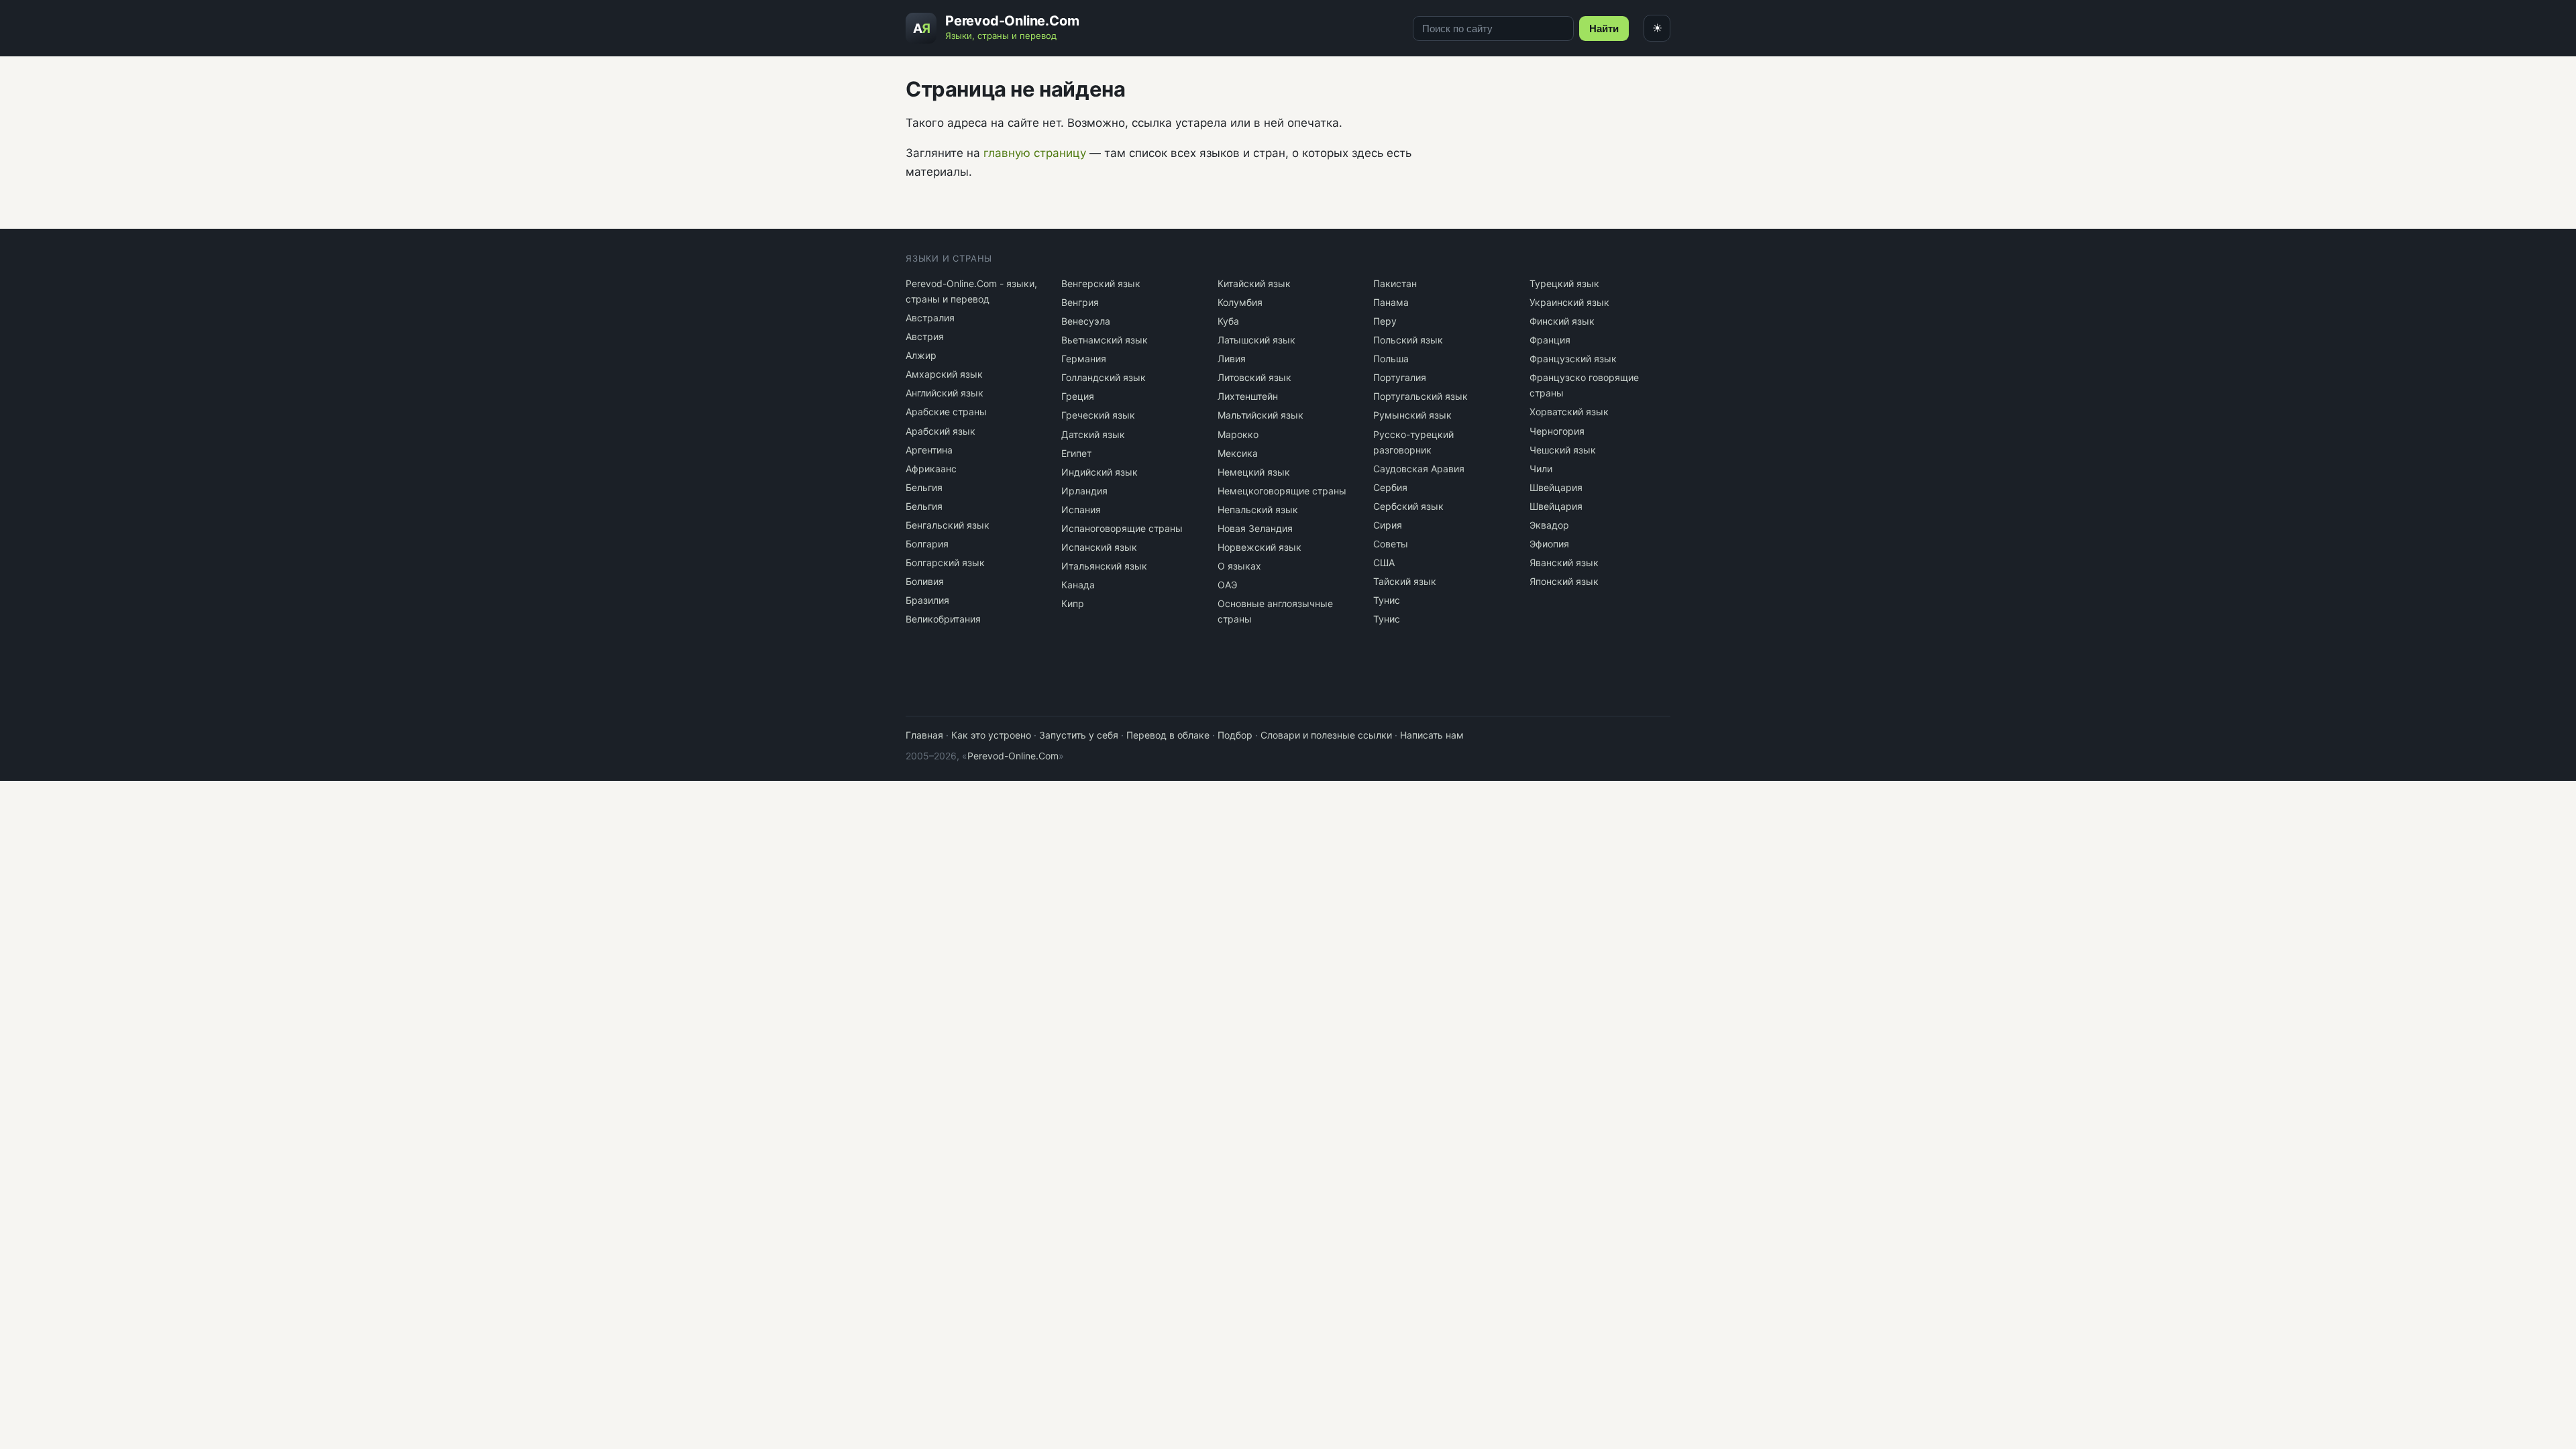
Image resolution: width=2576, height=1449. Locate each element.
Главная (924, 735)
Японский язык (1564, 581)
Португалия (1400, 377)
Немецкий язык (1254, 472)
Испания (1081, 509)
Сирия (1388, 525)
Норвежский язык (1259, 547)
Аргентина (929, 450)
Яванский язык (1564, 562)
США (1384, 562)
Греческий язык (1098, 415)
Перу (1385, 321)
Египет (1076, 453)
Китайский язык (1254, 283)
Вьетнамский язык (1105, 340)
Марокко (1238, 434)
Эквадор (1549, 525)
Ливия (1232, 359)
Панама (1391, 302)
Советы (1391, 544)
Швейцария (1556, 487)
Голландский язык (1104, 377)
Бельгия (924, 487)
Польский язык (1408, 340)
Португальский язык (1420, 396)
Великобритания (943, 619)
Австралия (930, 318)
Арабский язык (941, 431)
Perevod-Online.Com (1013, 756)
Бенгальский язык (948, 525)
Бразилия (927, 600)
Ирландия (1084, 491)
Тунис (1387, 600)
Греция (1078, 396)
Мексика (1238, 453)
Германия (1084, 359)
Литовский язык (1254, 377)
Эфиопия (1549, 544)
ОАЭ (1227, 585)
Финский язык (1562, 321)
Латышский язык (1256, 340)
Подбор (1235, 735)
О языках (1239, 566)
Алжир (921, 355)
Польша (1391, 359)
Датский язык (1093, 434)
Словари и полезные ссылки (1326, 735)
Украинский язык (1569, 302)
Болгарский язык (945, 562)
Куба (1228, 321)
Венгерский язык (1101, 283)
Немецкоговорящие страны (1282, 491)
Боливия (925, 581)
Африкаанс (931, 469)
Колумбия (1240, 302)
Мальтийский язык (1260, 415)
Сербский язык (1408, 506)
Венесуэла (1086, 321)
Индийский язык (1099, 472)
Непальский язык (1258, 509)
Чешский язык (1563, 450)
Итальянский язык (1104, 566)
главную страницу (1035, 153)
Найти (1604, 29)
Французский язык (1573, 359)
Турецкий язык (1564, 283)
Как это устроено (991, 735)
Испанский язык (1099, 547)
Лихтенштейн (1248, 396)
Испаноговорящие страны (1122, 528)
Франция (1550, 340)
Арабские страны (946, 412)
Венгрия (1080, 302)
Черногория (1557, 431)
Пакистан (1395, 283)
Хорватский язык (1569, 412)
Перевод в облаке (1168, 735)
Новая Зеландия (1255, 528)
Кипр (1073, 603)
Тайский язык (1405, 581)
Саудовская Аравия (1419, 469)
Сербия (1390, 487)
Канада (1078, 585)
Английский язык (945, 393)
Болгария (927, 544)
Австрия (925, 336)
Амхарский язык (944, 374)
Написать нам (1432, 735)
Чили (1541, 469)
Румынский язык (1412, 415)
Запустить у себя (1079, 735)
